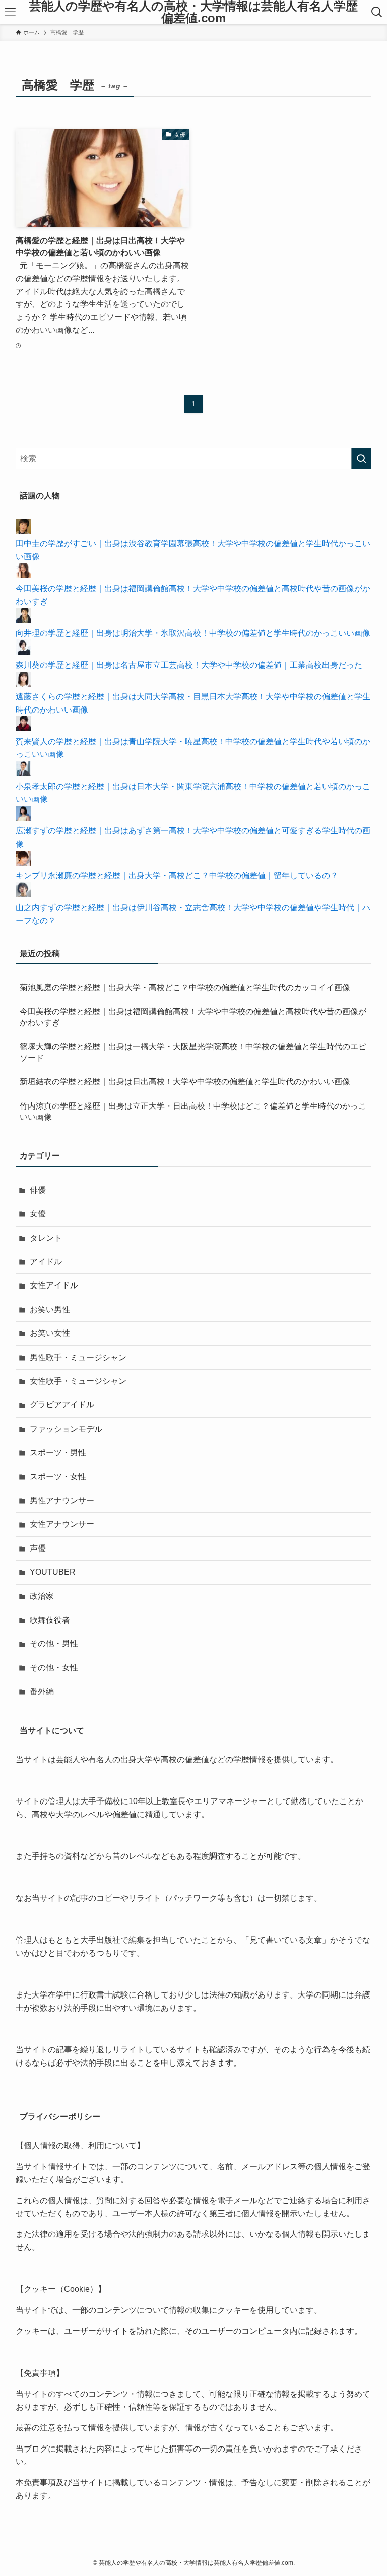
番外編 (42, 1691)
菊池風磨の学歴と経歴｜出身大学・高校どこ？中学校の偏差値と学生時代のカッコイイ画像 (185, 987)
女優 (38, 1214)
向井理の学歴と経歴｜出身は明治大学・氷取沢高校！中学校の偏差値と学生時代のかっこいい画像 (193, 633)
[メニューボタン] (10, 12)
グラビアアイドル (62, 1405)
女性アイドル (54, 1285)
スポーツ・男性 (58, 1453)
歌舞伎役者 (50, 1620)
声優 (38, 1548)
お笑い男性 (50, 1309)
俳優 (38, 1190)
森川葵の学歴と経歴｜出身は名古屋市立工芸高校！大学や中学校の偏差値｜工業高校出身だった (189, 665)
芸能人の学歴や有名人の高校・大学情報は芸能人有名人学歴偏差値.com (193, 12)
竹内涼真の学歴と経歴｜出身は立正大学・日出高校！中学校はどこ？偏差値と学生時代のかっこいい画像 (193, 1111)
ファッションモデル (66, 1429)
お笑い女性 (50, 1333)
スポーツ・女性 (58, 1477)
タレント (46, 1238)
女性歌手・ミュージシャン (78, 1381)
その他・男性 (54, 1644)
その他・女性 (54, 1668)
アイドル (46, 1262)
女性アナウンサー (62, 1524)
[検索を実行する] (361, 459)
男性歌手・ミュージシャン (78, 1357)
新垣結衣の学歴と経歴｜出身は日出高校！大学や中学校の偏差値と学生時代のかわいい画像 (185, 1082)
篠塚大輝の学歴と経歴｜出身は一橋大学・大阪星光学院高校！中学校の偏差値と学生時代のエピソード (193, 1052)
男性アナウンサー (62, 1500)
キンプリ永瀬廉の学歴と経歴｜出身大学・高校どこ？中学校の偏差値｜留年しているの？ (177, 876)
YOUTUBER (53, 1572)
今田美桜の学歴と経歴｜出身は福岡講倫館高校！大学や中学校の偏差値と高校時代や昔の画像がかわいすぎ (193, 1017)
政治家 (42, 1596)
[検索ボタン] (377, 12)
